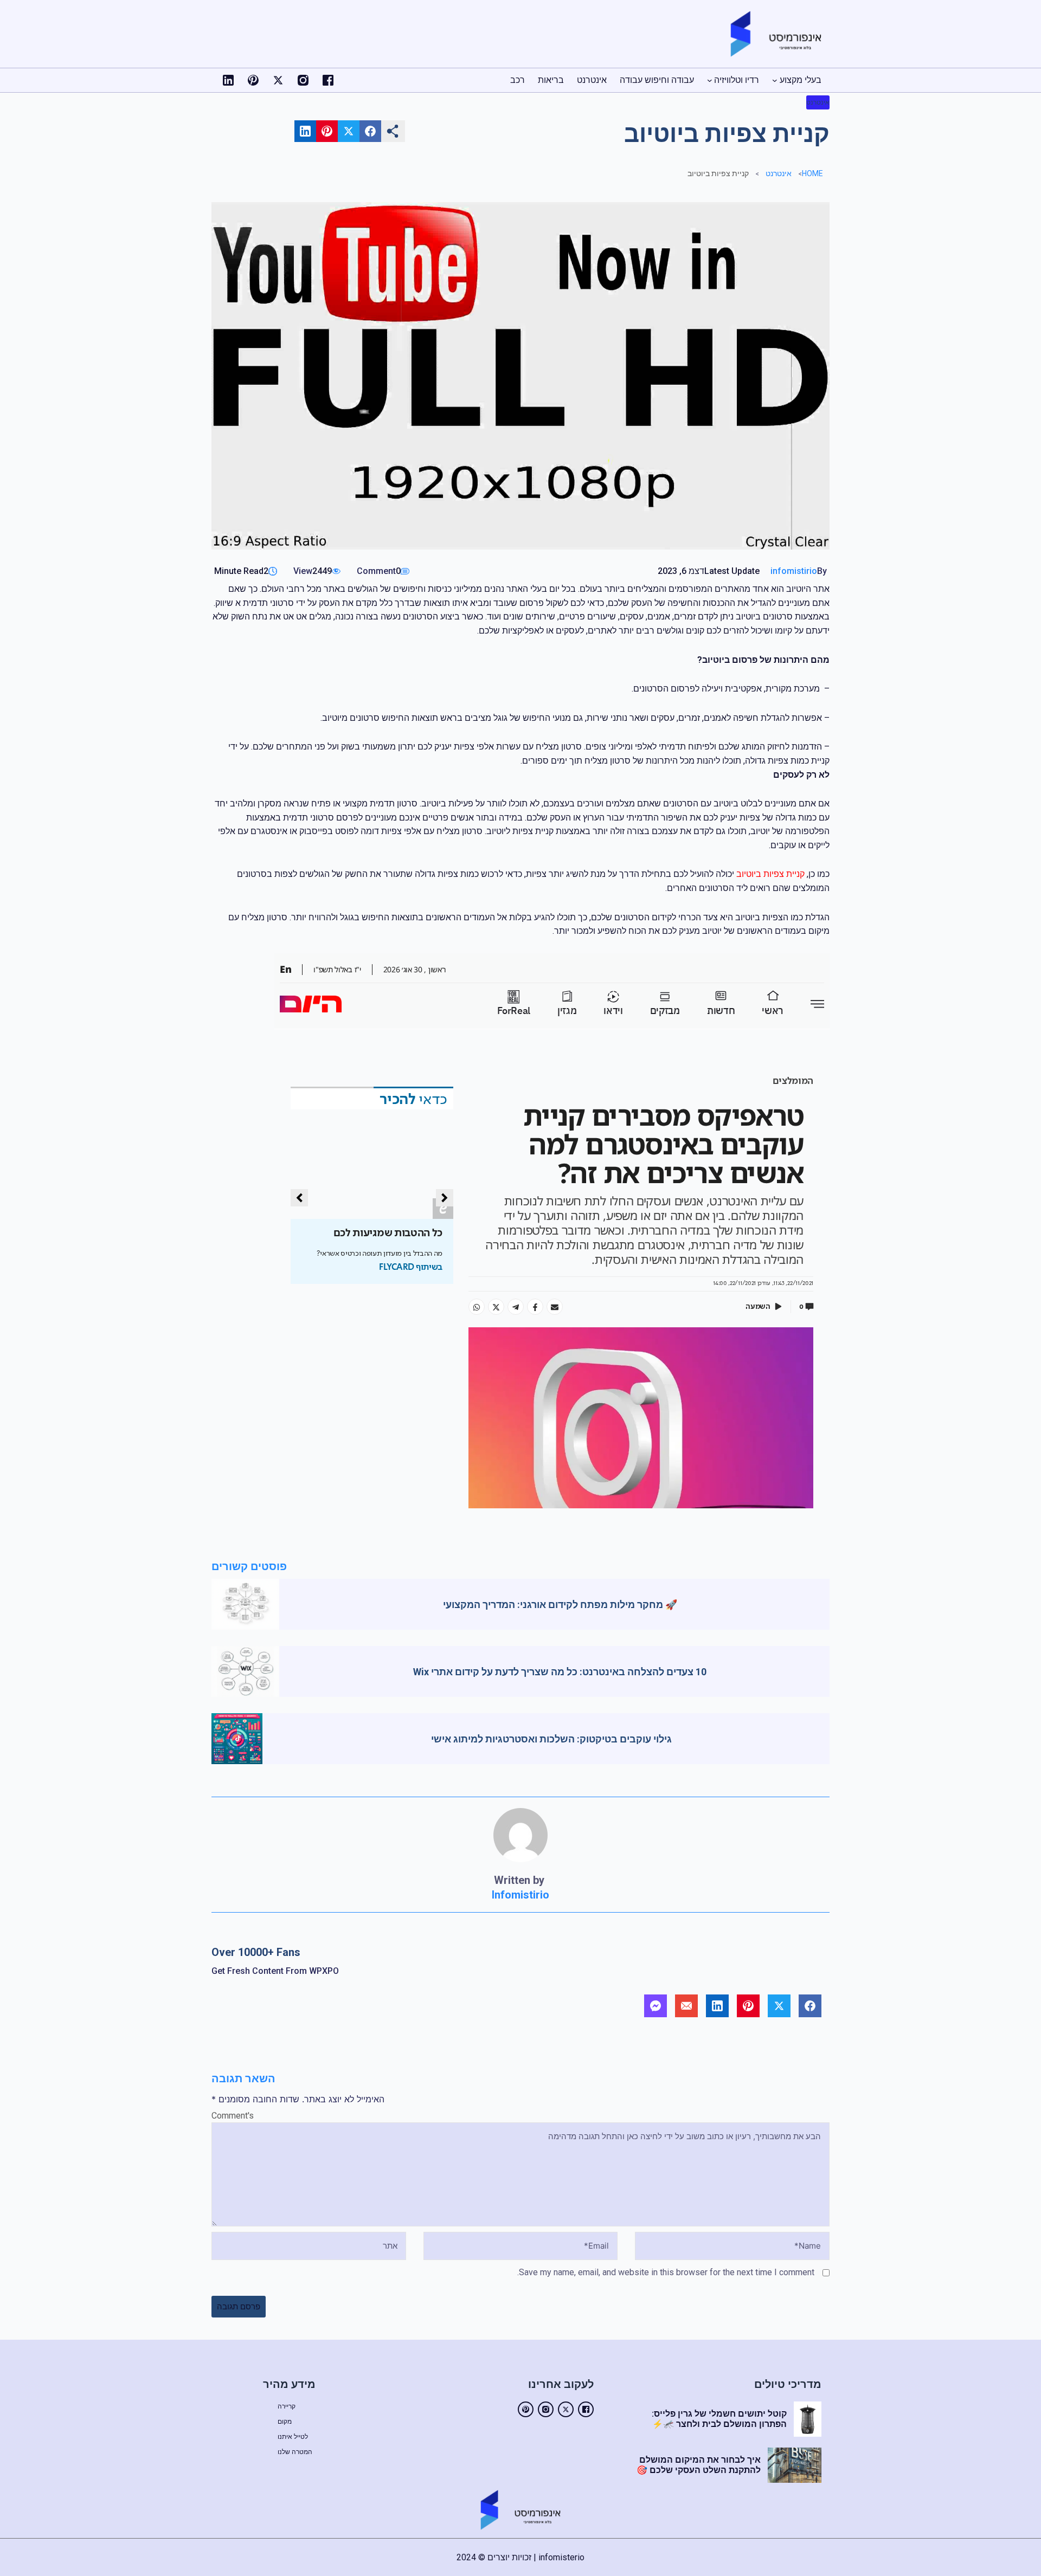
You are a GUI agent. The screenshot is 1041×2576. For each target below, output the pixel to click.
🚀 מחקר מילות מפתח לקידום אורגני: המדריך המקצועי (560, 1605)
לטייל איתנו (293, 2437)
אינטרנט (818, 102)
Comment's (233, 2116)
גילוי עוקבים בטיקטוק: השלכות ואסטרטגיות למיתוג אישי (551, 1739)
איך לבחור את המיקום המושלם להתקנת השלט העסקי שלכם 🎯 (699, 2465)
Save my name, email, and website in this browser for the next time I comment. (666, 2272)
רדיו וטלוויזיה (737, 80)
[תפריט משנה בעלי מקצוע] (775, 80)
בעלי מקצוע (801, 80)
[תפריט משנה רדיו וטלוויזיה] (710, 80)
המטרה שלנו (295, 2452)
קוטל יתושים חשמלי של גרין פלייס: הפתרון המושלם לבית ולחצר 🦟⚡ (719, 2419)
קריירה (287, 2406)
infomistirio (794, 571)
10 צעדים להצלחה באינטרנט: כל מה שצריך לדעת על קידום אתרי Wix (560, 1672)
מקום (285, 2422)
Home (812, 173)
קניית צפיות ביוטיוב (770, 874)
